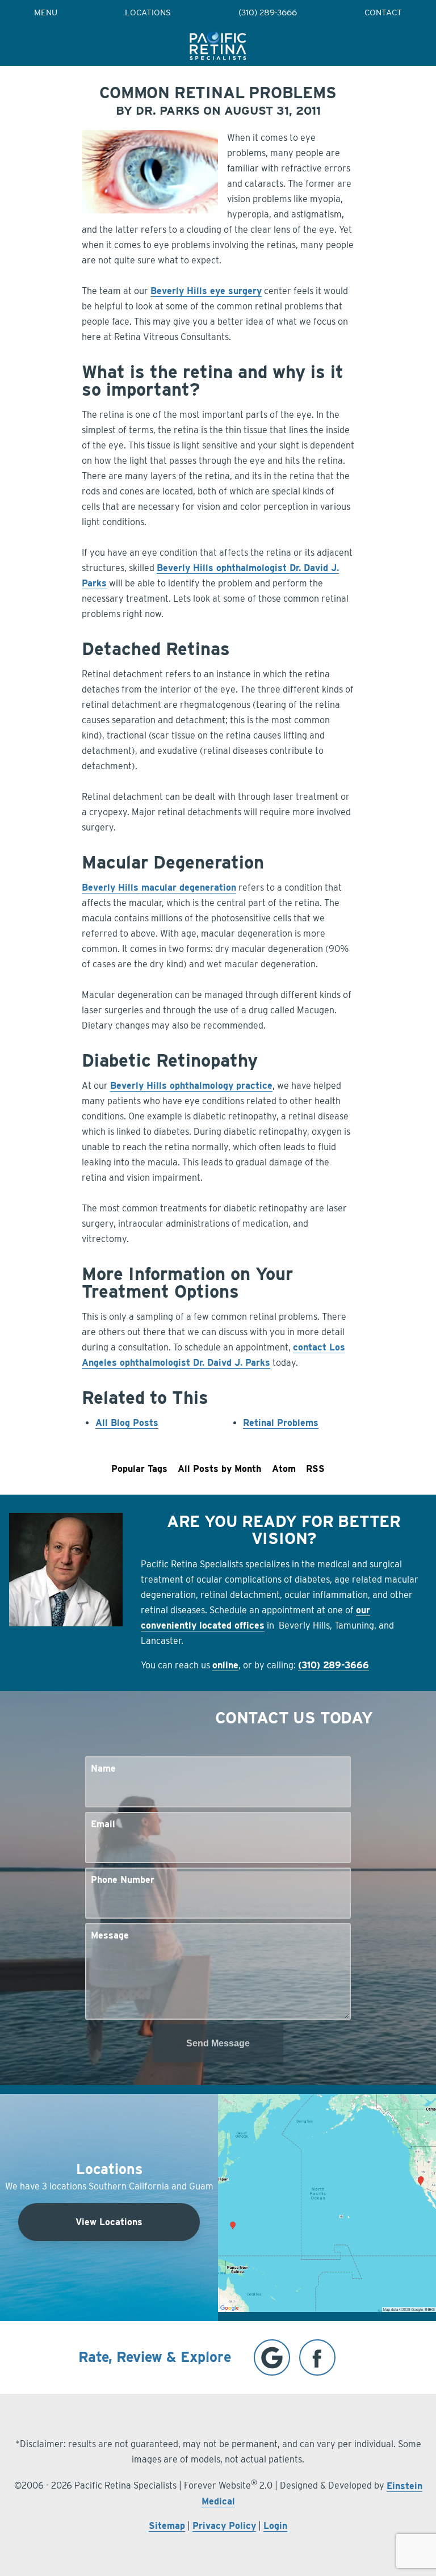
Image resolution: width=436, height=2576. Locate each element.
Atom (284, 1469)
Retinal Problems (281, 1423)
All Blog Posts (127, 1423)
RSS (315, 1469)
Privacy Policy (224, 2526)
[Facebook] (317, 2357)
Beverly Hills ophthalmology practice (191, 1086)
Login (275, 2526)
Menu (46, 13)
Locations (148, 13)
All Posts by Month (219, 1469)
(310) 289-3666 (268, 13)
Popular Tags (139, 1469)
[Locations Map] (327, 2202)
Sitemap (167, 2526)
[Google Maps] (272, 2357)
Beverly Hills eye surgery (206, 291)
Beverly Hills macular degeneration (159, 888)
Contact (383, 13)
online (225, 1665)
